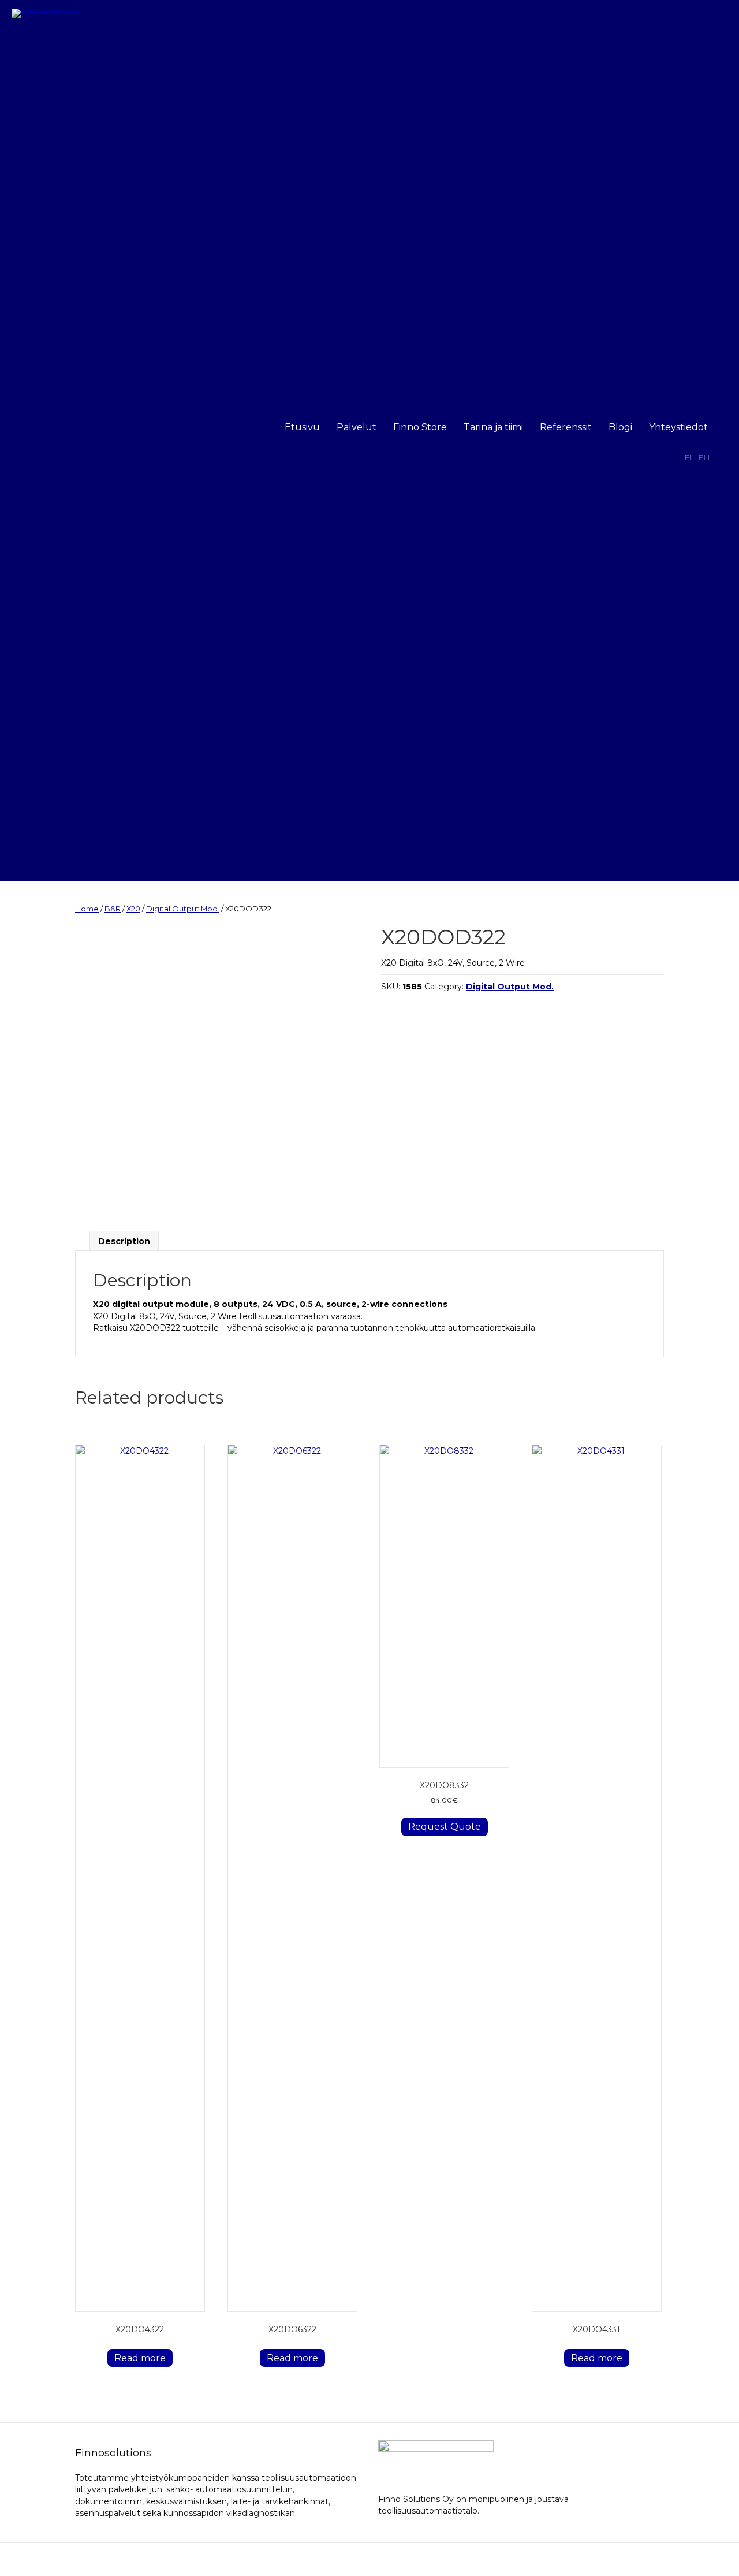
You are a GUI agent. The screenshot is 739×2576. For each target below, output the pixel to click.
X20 (133, 909)
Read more (140, 2358)
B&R (113, 909)
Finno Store (420, 427)
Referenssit (566, 427)
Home (87, 909)
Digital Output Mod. (183, 909)
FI (688, 457)
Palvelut (357, 427)
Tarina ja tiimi (493, 427)
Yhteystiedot (678, 427)
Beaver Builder (432, 2559)
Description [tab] (124, 1241)
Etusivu (302, 427)
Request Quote (445, 1827)
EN (704, 457)
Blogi (620, 427)
